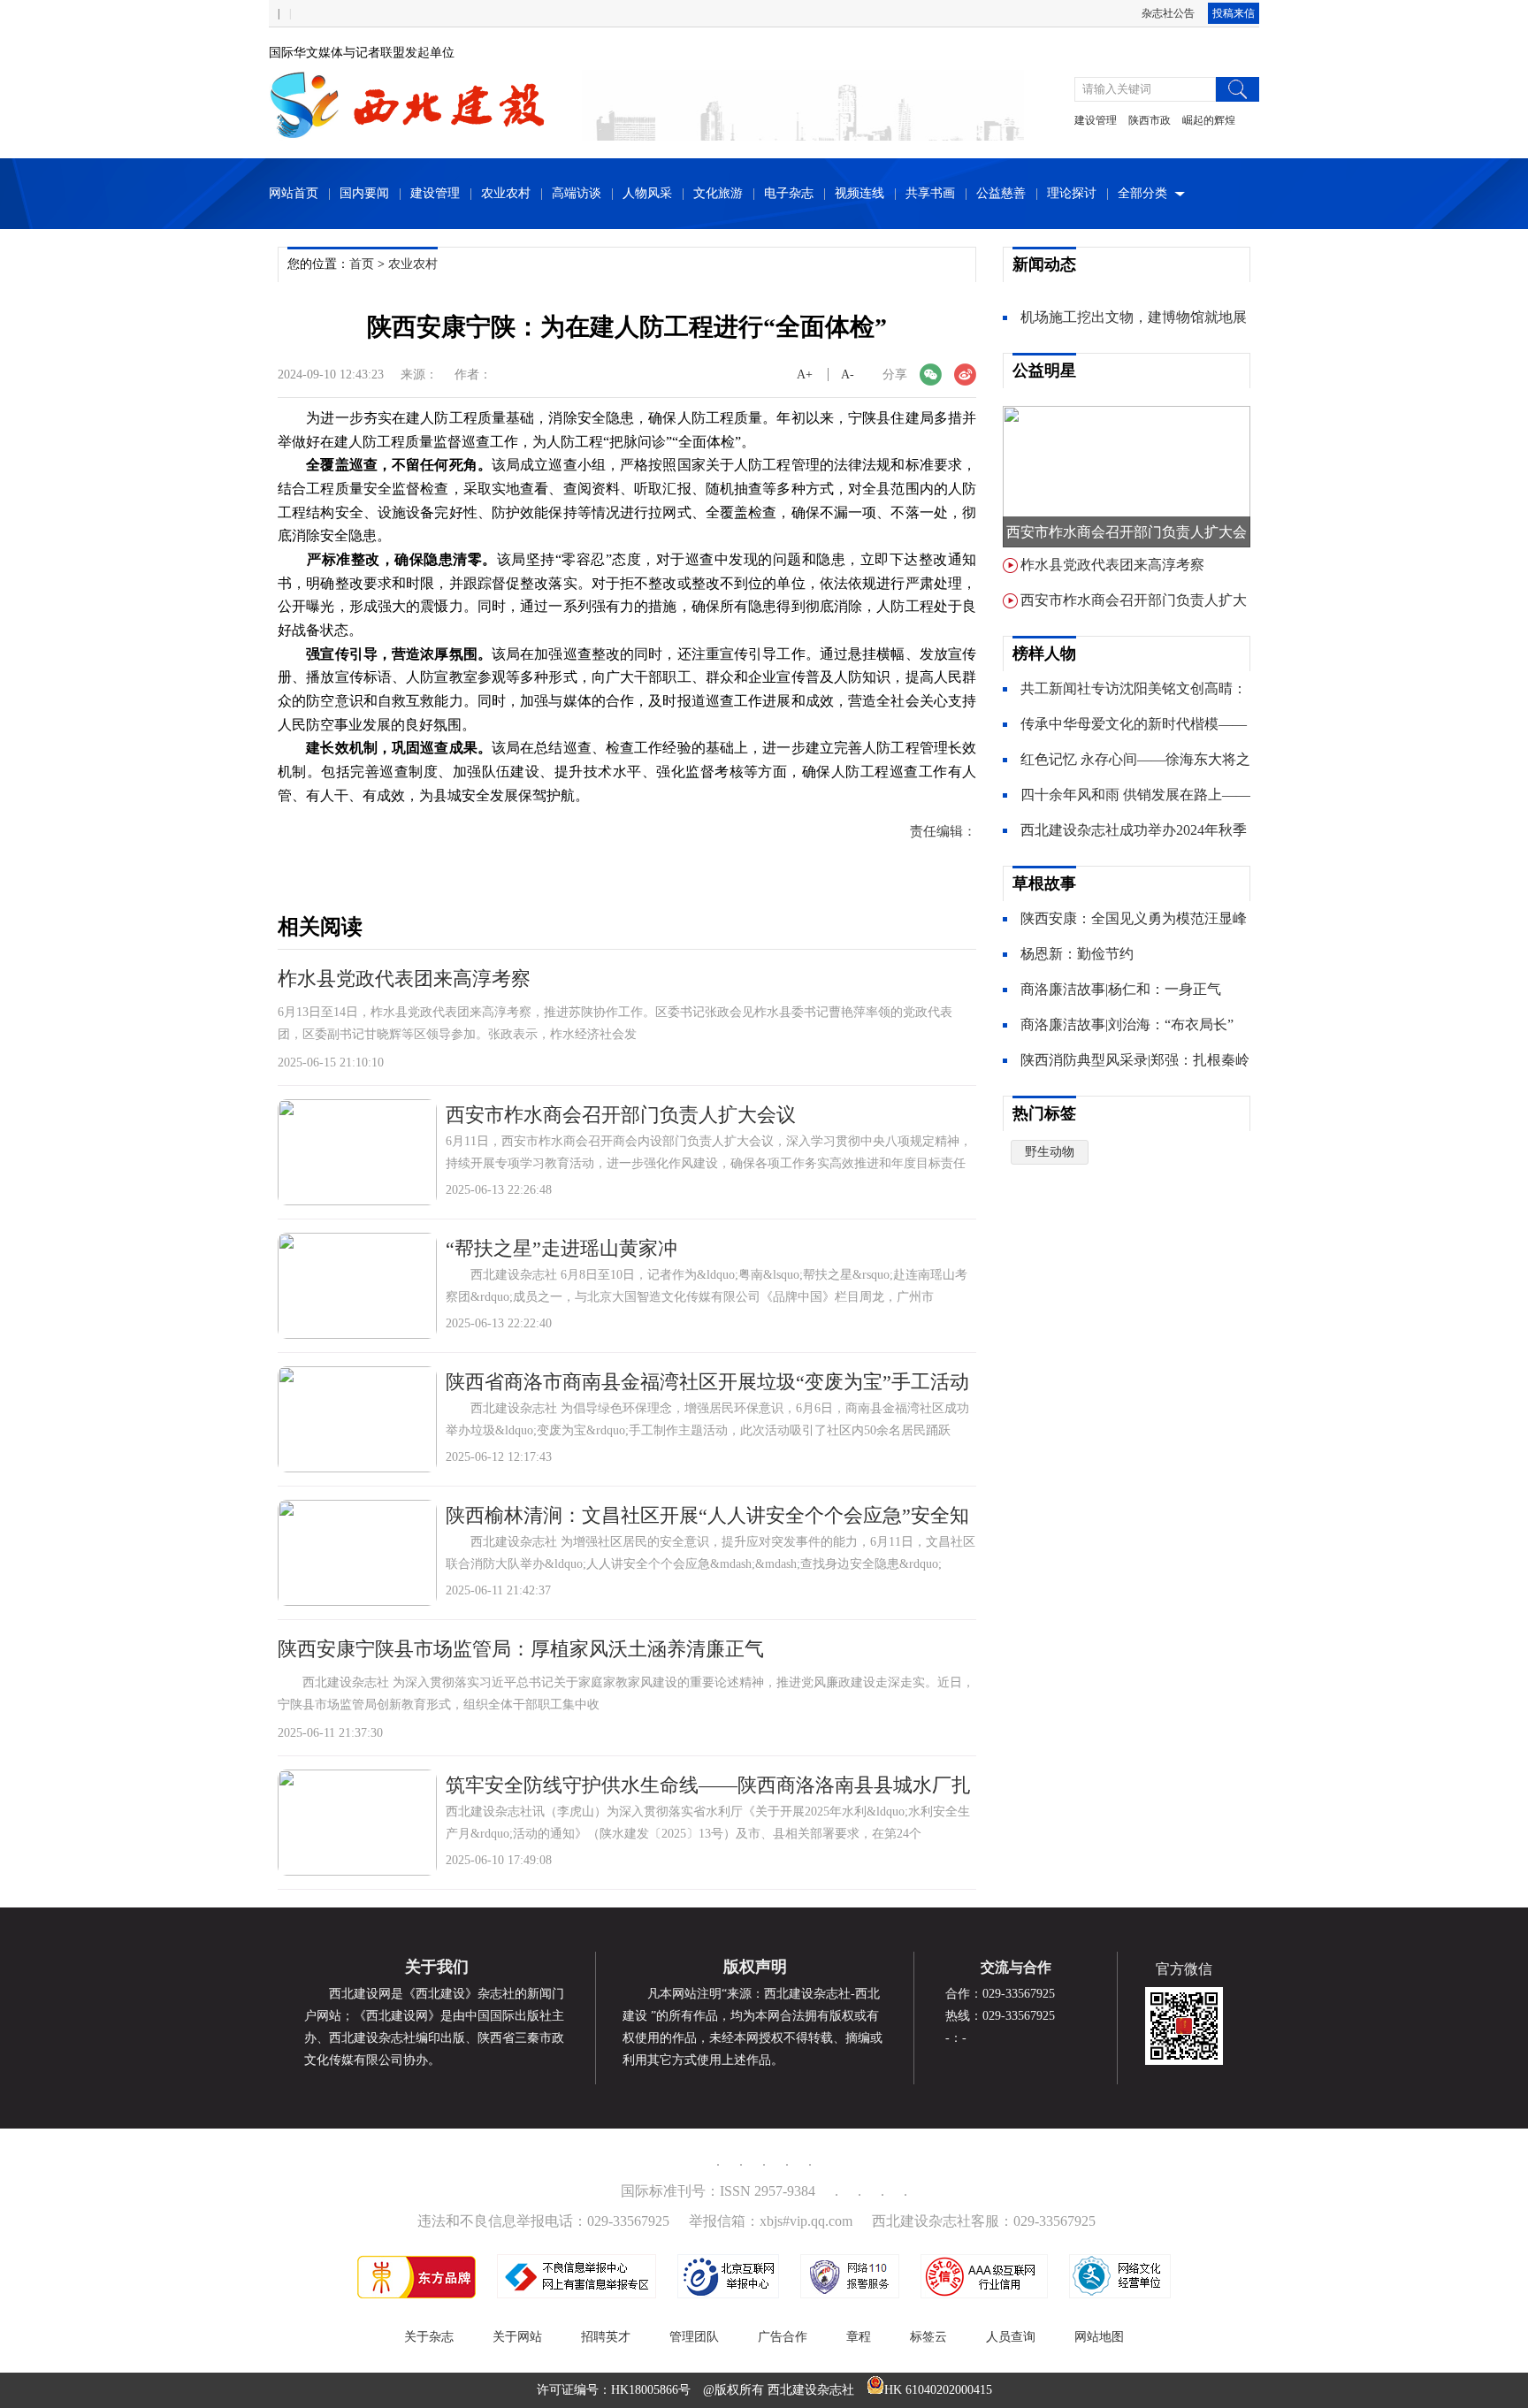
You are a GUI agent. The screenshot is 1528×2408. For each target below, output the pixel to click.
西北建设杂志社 (811, 2390)
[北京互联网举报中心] (728, 2294)
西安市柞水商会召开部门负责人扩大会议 (621, 1115)
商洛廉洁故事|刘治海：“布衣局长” (1127, 1024)
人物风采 (647, 193)
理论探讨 (1072, 193)
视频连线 (859, 193)
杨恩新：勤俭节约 (1077, 954)
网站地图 (1099, 2337)
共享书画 (930, 193)
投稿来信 (1234, 13)
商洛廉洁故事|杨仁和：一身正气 (1121, 989)
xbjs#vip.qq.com (806, 2221)
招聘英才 (606, 2337)
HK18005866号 (651, 2390)
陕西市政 (1150, 120)
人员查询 (1011, 2337)
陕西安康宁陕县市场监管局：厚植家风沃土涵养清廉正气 (521, 1649)
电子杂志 (789, 193)
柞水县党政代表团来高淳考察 (404, 978)
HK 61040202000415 (938, 2390)
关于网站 (517, 2337)
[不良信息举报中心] (577, 2294)
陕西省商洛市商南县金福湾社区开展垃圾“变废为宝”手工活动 (707, 1382)
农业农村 (506, 193)
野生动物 (1050, 1152)
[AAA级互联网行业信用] (984, 2294)
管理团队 (694, 2337)
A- (848, 375)
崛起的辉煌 (1209, 120)
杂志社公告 (1168, 13)
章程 (859, 2337)
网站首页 (294, 193)
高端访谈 (577, 193)
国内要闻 (364, 193)
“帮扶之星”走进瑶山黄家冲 (562, 1248)
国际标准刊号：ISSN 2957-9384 (718, 2191)
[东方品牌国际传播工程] (416, 2294)
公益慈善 (1001, 193)
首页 (362, 264)
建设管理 (1096, 120)
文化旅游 (718, 193)
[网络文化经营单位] (1120, 2294)
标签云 (928, 2337)
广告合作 (783, 2337)
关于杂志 (429, 2337)
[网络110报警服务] (850, 2294)
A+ (805, 375)
